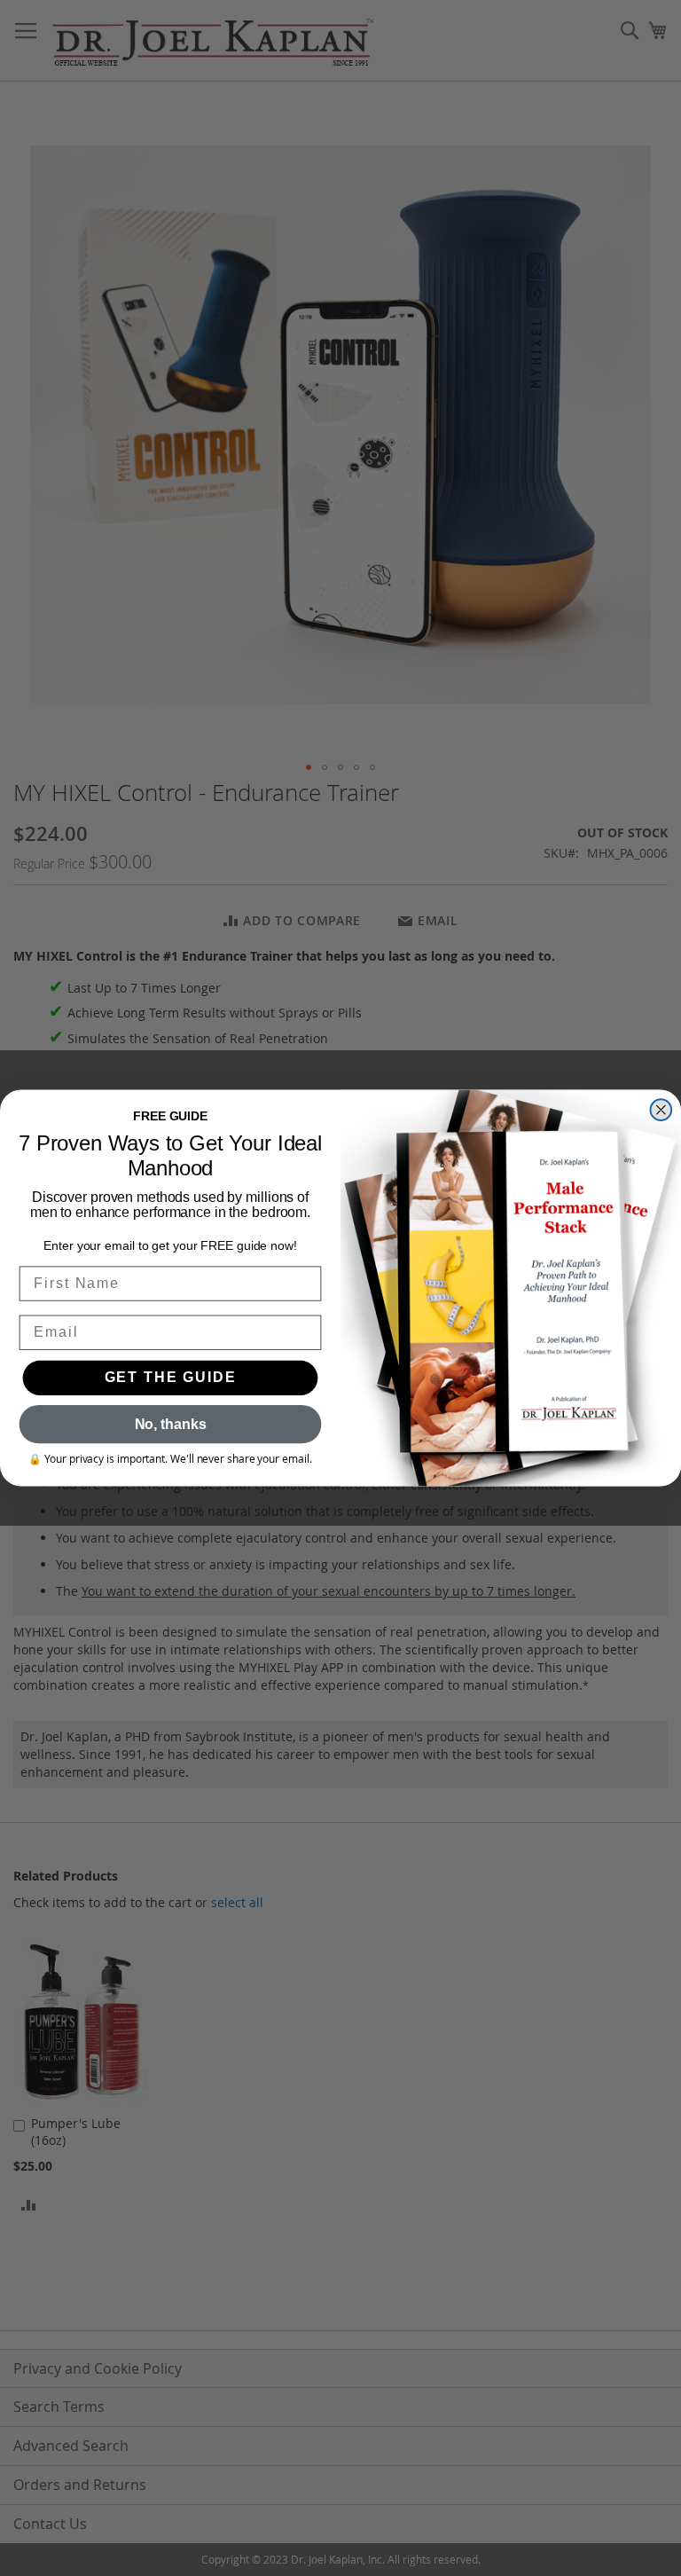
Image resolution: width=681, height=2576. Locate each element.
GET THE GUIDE (171, 1378)
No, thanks (171, 1424)
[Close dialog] (661, 1110)
